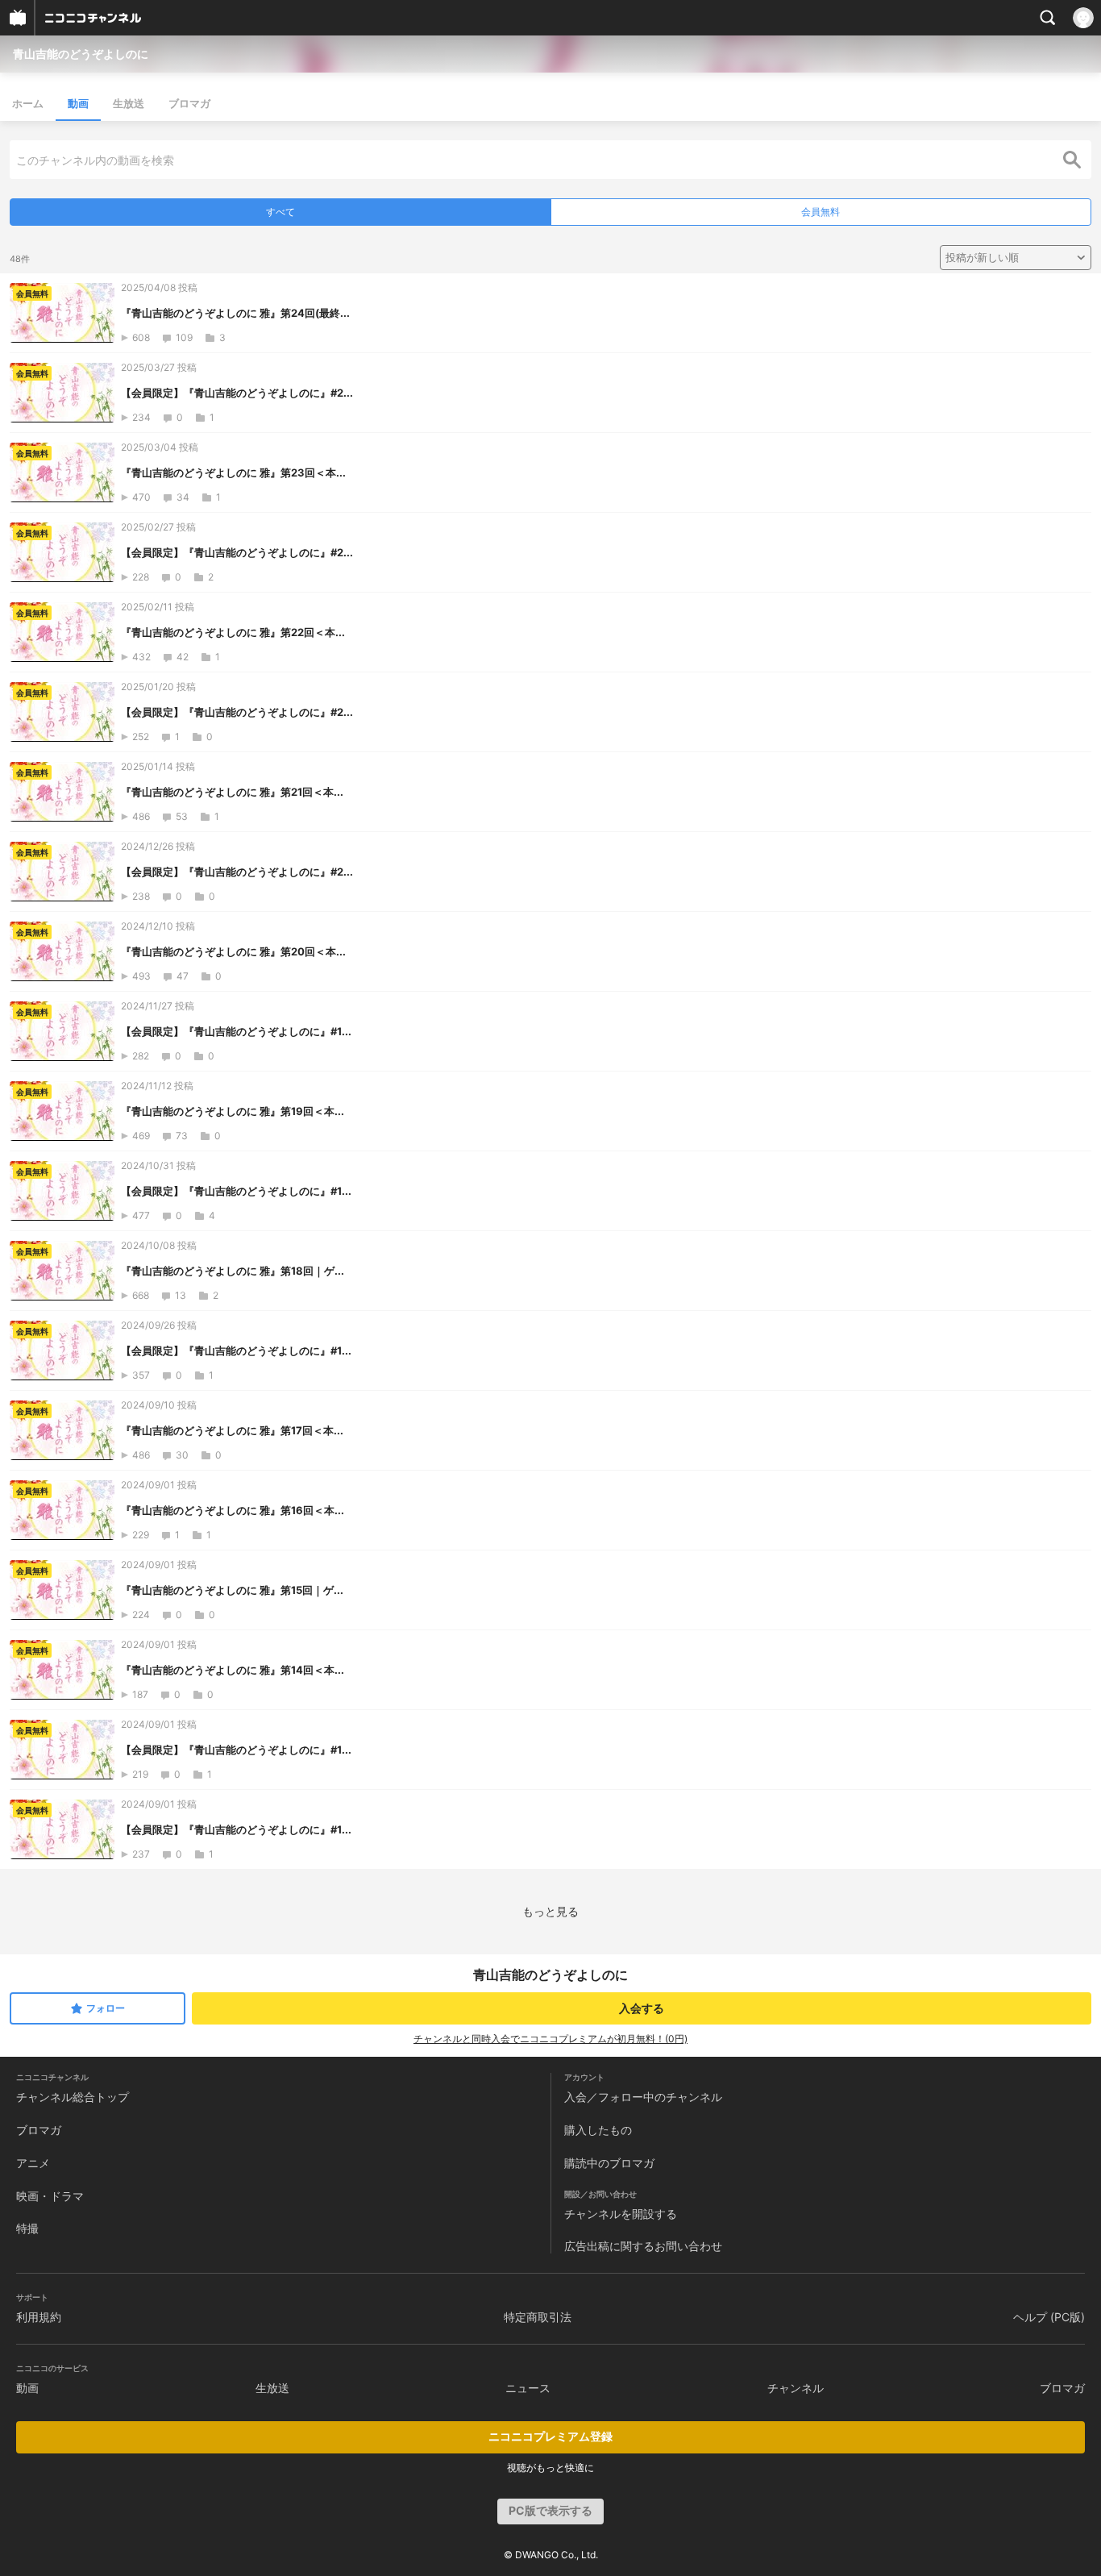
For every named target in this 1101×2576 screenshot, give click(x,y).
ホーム (28, 103)
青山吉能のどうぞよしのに (81, 54)
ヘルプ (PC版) (1049, 2317)
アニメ (33, 2163)
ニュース (528, 2388)
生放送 (129, 103)
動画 (78, 103)
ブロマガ (189, 103)
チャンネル (796, 2388)
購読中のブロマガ (609, 2163)
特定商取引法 (538, 2317)
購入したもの (598, 2130)
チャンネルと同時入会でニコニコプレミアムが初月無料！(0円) (550, 2039)
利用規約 (39, 2317)
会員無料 (821, 212)
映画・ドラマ (50, 2196)
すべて (280, 212)
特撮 (27, 2228)
